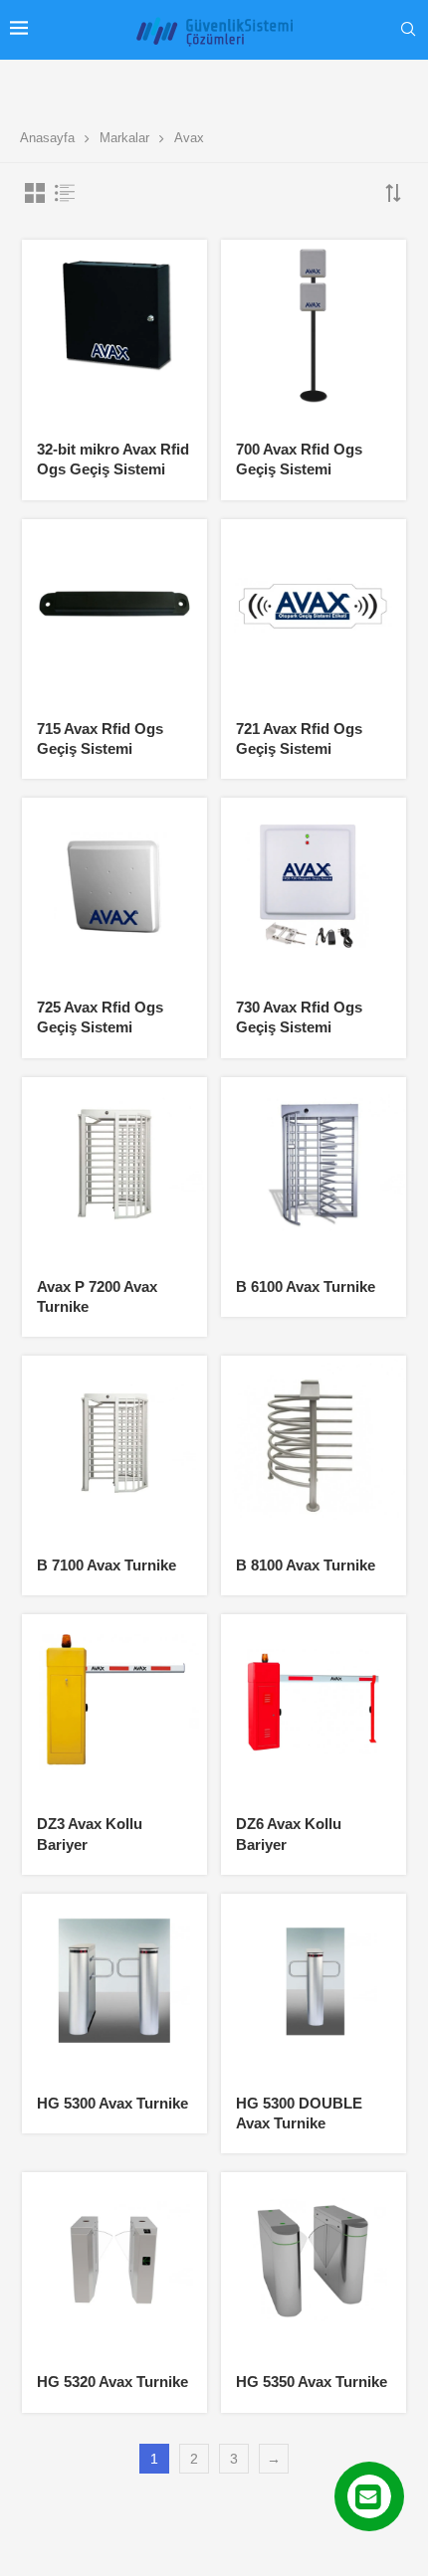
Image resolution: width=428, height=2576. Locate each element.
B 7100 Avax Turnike (107, 1565)
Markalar (124, 138)
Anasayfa (47, 138)
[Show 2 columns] (35, 193)
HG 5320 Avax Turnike (112, 2382)
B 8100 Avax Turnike (306, 1565)
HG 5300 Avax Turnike (112, 2103)
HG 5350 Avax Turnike (312, 2382)
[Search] (408, 30)
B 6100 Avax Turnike (306, 1287)
